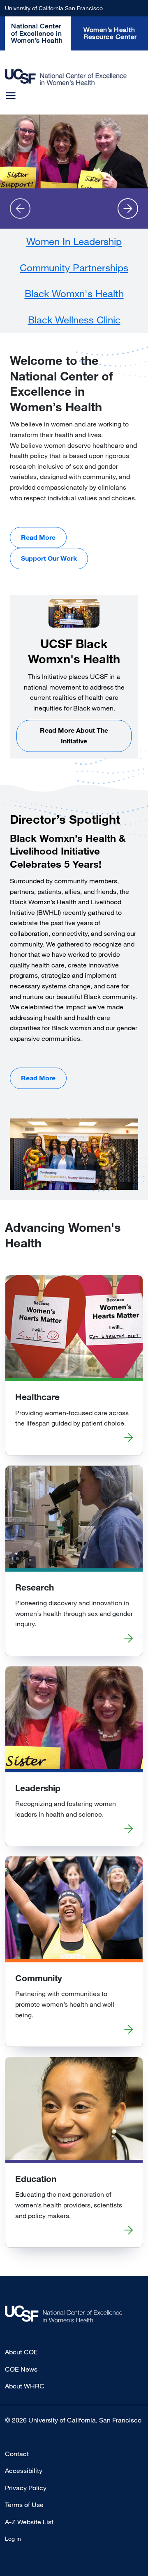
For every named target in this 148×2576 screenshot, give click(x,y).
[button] (20, 209)
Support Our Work (49, 558)
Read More (38, 537)
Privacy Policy (26, 2488)
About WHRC (25, 2386)
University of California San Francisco (54, 8)
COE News (21, 2369)
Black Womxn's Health (74, 293)
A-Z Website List (29, 2522)
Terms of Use (24, 2505)
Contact (17, 2454)
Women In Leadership (74, 241)
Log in (13, 2538)
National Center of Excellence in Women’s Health (37, 33)
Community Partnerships (74, 267)
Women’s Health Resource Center (110, 33)
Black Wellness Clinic (74, 320)
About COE (21, 2352)
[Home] (66, 77)
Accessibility (24, 2471)
